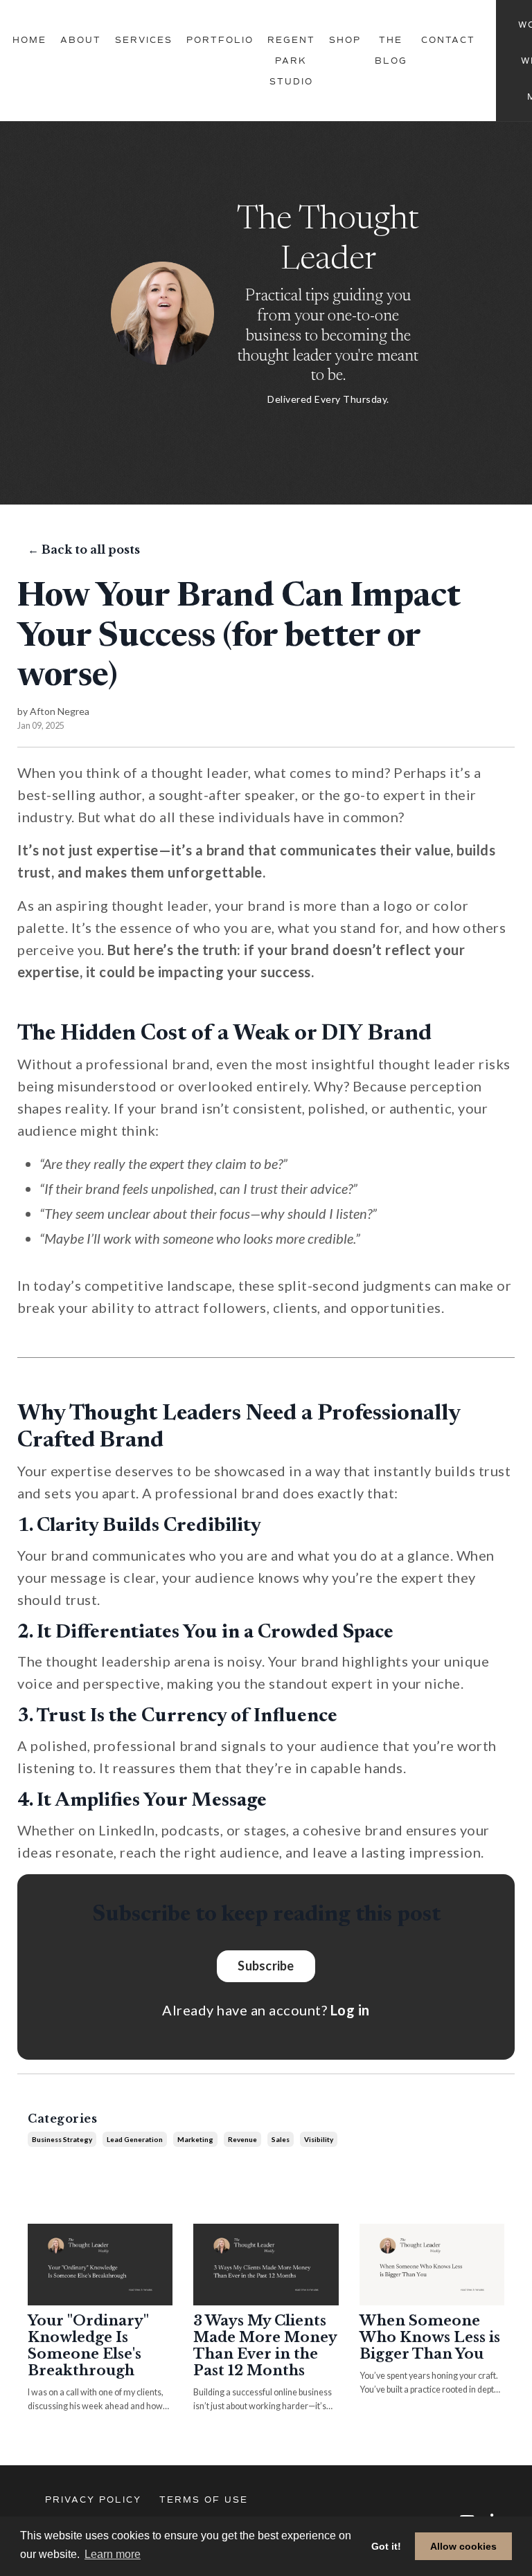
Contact (448, 40)
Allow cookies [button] (463, 2546)
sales (281, 2139)
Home (29, 40)
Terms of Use (204, 2500)
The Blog (391, 51)
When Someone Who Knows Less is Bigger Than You (430, 2337)
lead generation (135, 2139)
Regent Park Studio (291, 61)
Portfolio (220, 40)
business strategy (62, 2139)
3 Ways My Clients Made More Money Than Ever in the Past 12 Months (265, 2346)
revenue (242, 2139)
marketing (195, 2139)
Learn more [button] (113, 2554)
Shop (345, 40)
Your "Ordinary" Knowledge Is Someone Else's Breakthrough (88, 2346)
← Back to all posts (84, 550)
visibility (319, 2139)
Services (144, 40)
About (81, 40)
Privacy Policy (93, 2500)
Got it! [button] (386, 2546)
